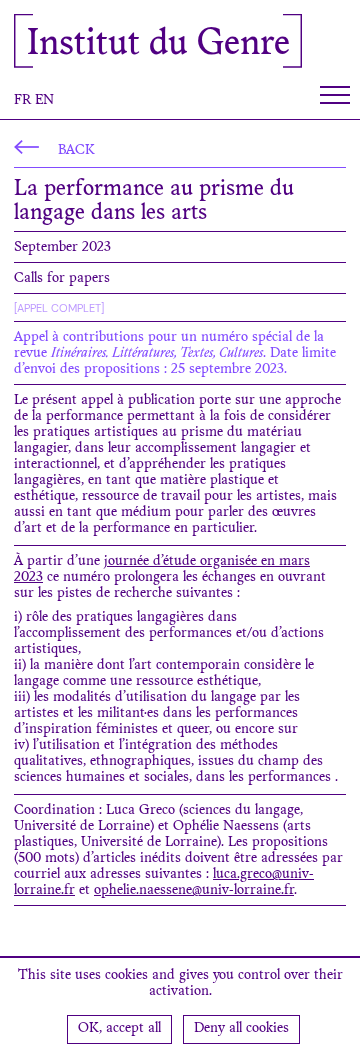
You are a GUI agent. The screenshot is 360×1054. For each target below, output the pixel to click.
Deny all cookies (241, 1029)
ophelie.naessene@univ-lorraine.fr (194, 891)
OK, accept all (119, 1029)
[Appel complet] (59, 308)
